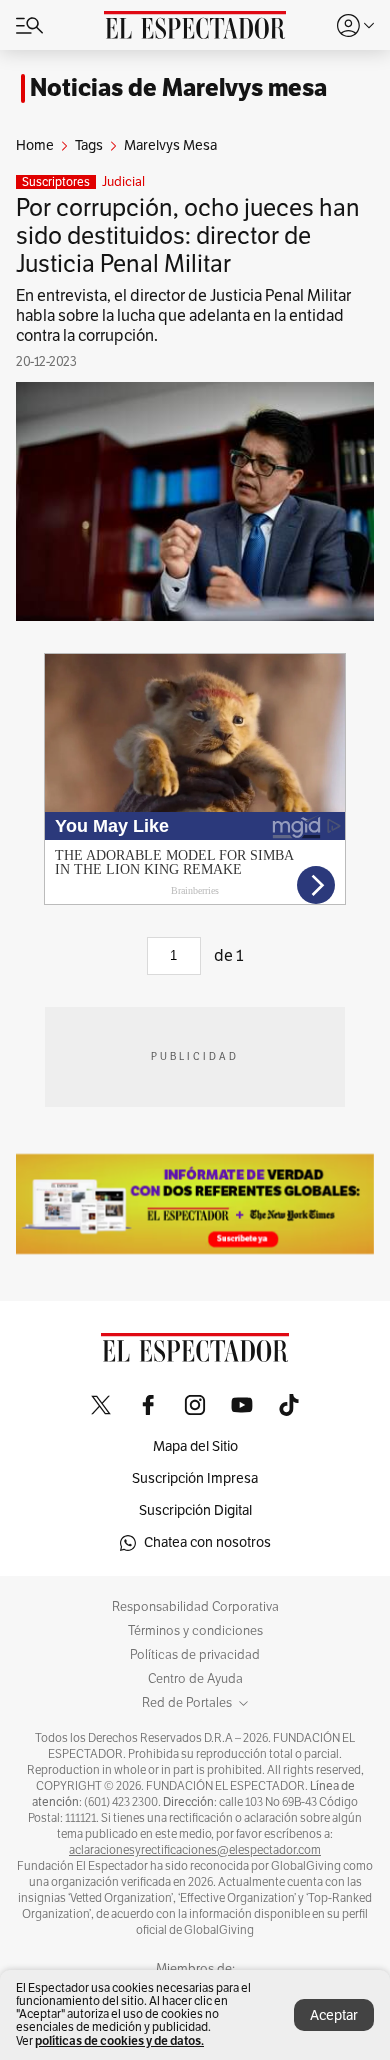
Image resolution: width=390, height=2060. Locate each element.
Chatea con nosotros (207, 1542)
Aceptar (334, 2015)
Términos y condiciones (195, 1631)
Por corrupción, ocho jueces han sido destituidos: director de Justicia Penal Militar (188, 236)
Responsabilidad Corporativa (195, 1607)
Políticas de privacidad (195, 1655)
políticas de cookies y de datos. (119, 2040)
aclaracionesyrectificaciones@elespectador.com (195, 1850)
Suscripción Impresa (195, 1478)
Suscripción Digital (195, 1510)
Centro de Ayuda (195, 1679)
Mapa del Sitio (195, 1446)
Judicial (123, 182)
